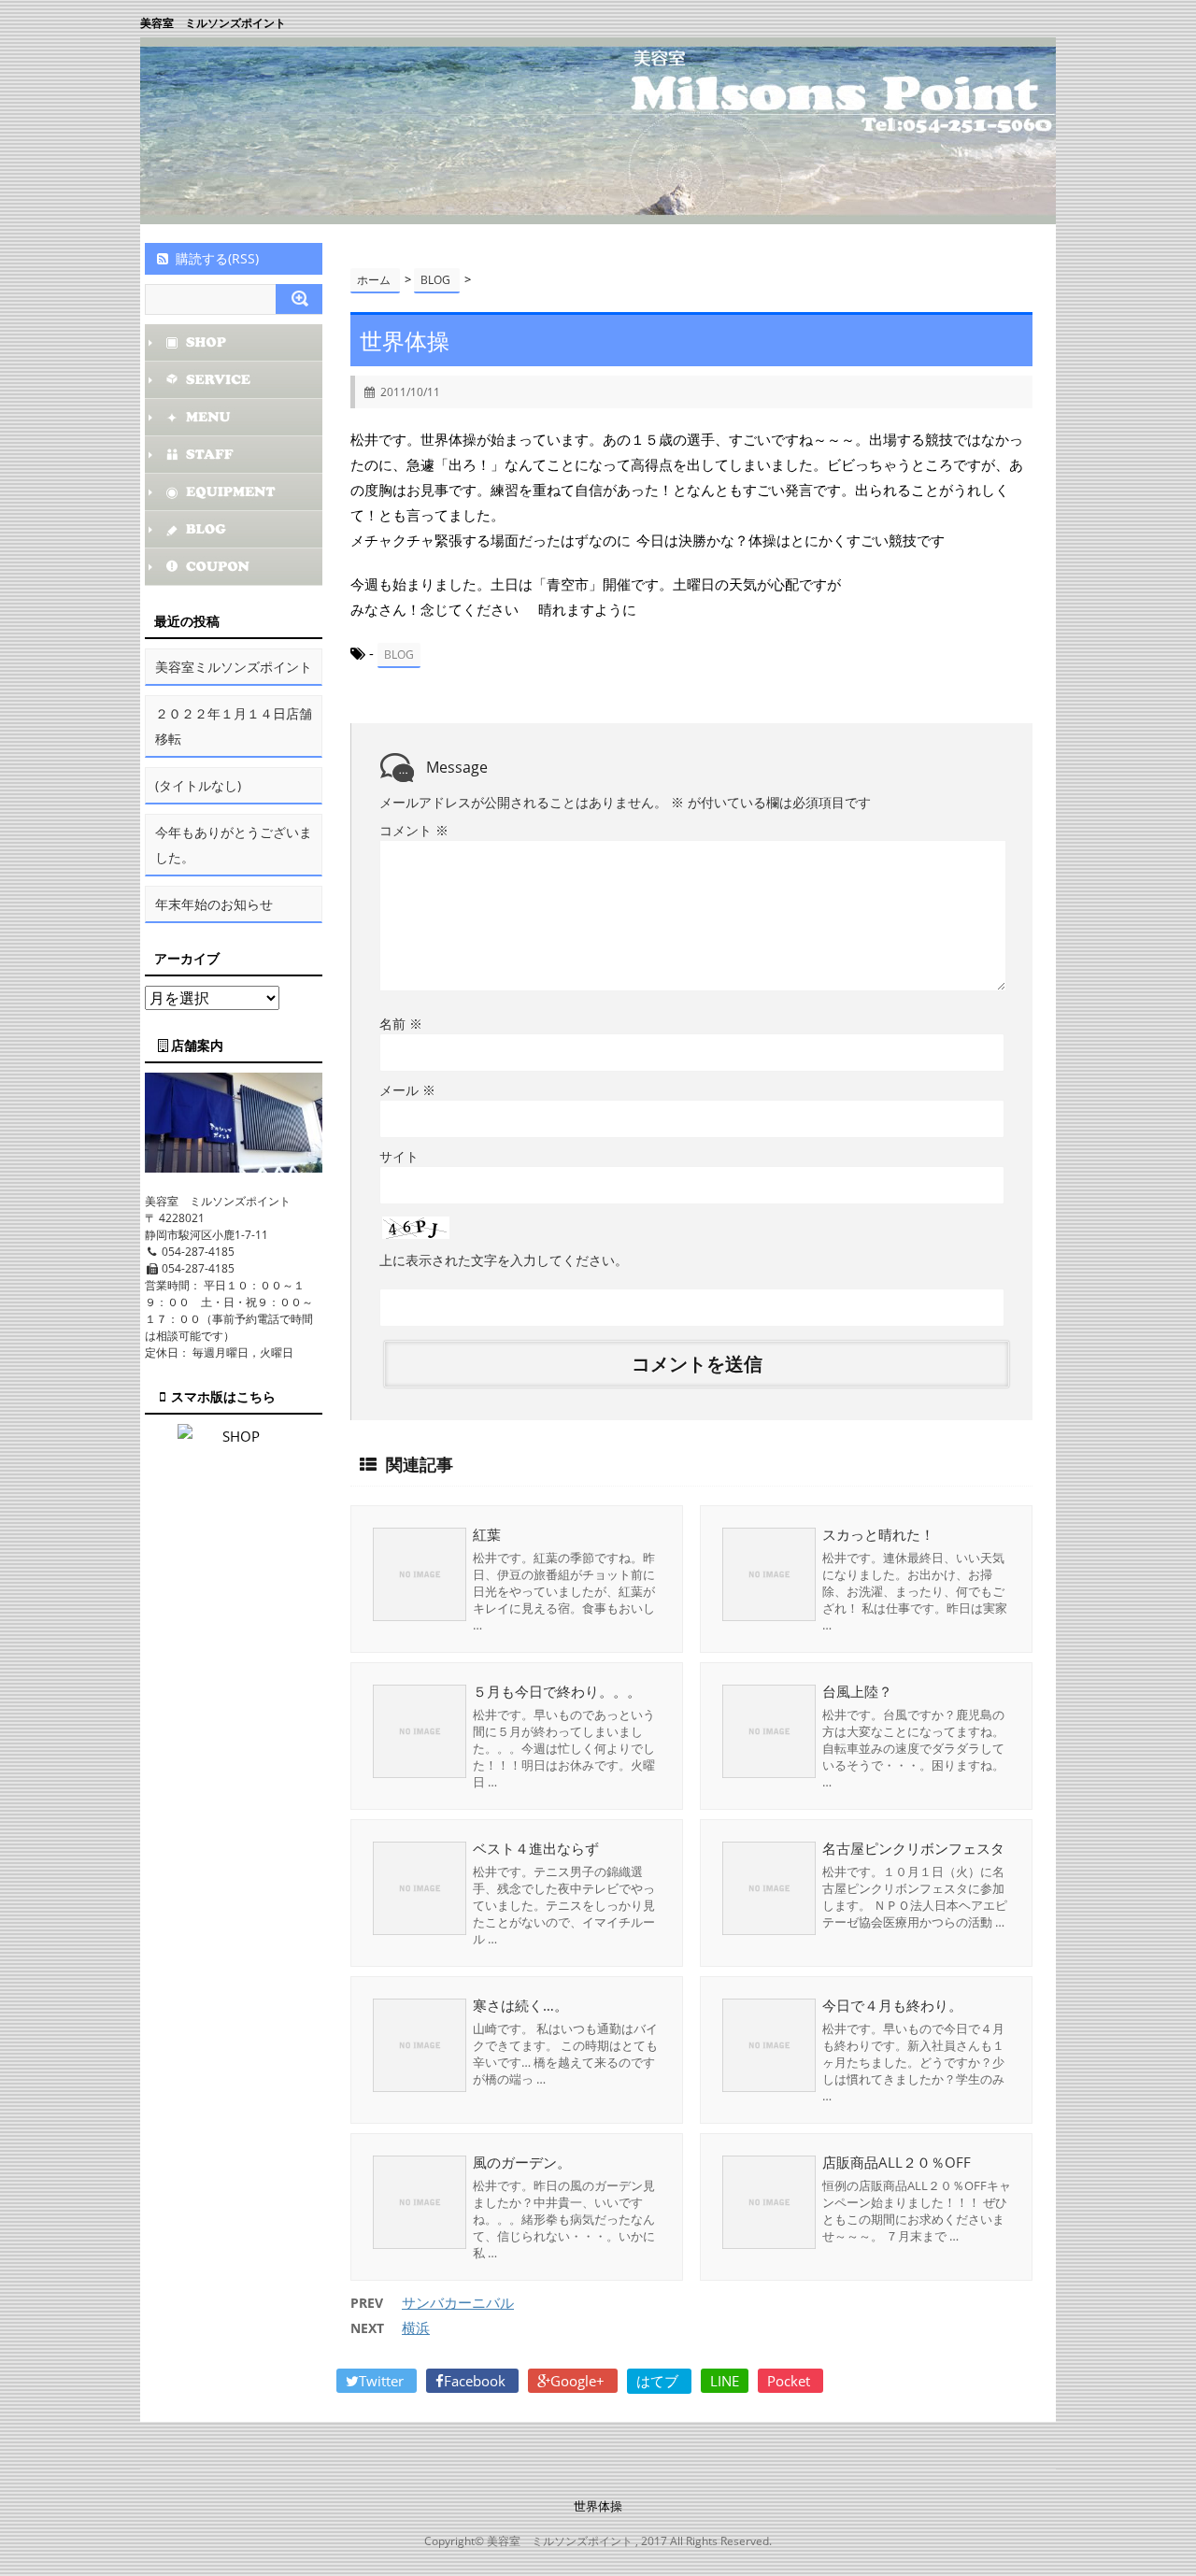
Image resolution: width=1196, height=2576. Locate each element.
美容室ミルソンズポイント (234, 667)
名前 (401, 1024)
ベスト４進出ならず (536, 1848)
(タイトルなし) (198, 785)
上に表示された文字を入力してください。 (504, 1260)
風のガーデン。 (522, 2162)
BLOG (399, 655)
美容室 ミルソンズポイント (213, 23)
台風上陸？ (857, 1691)
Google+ (579, 2381)
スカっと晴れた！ (878, 1534)
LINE (725, 2381)
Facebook (477, 2381)
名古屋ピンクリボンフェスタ (913, 1848)
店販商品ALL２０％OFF (897, 2162)
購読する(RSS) (217, 258)
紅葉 (487, 1534)
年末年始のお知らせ (214, 904)
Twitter (383, 2381)
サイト (399, 1156)
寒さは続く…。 (520, 2005)
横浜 (416, 2327)
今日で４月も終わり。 (892, 2005)
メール (407, 1090)
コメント (414, 830)
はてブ (659, 2381)
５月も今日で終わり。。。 (557, 1691)
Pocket (790, 2381)
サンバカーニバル (458, 2302)
